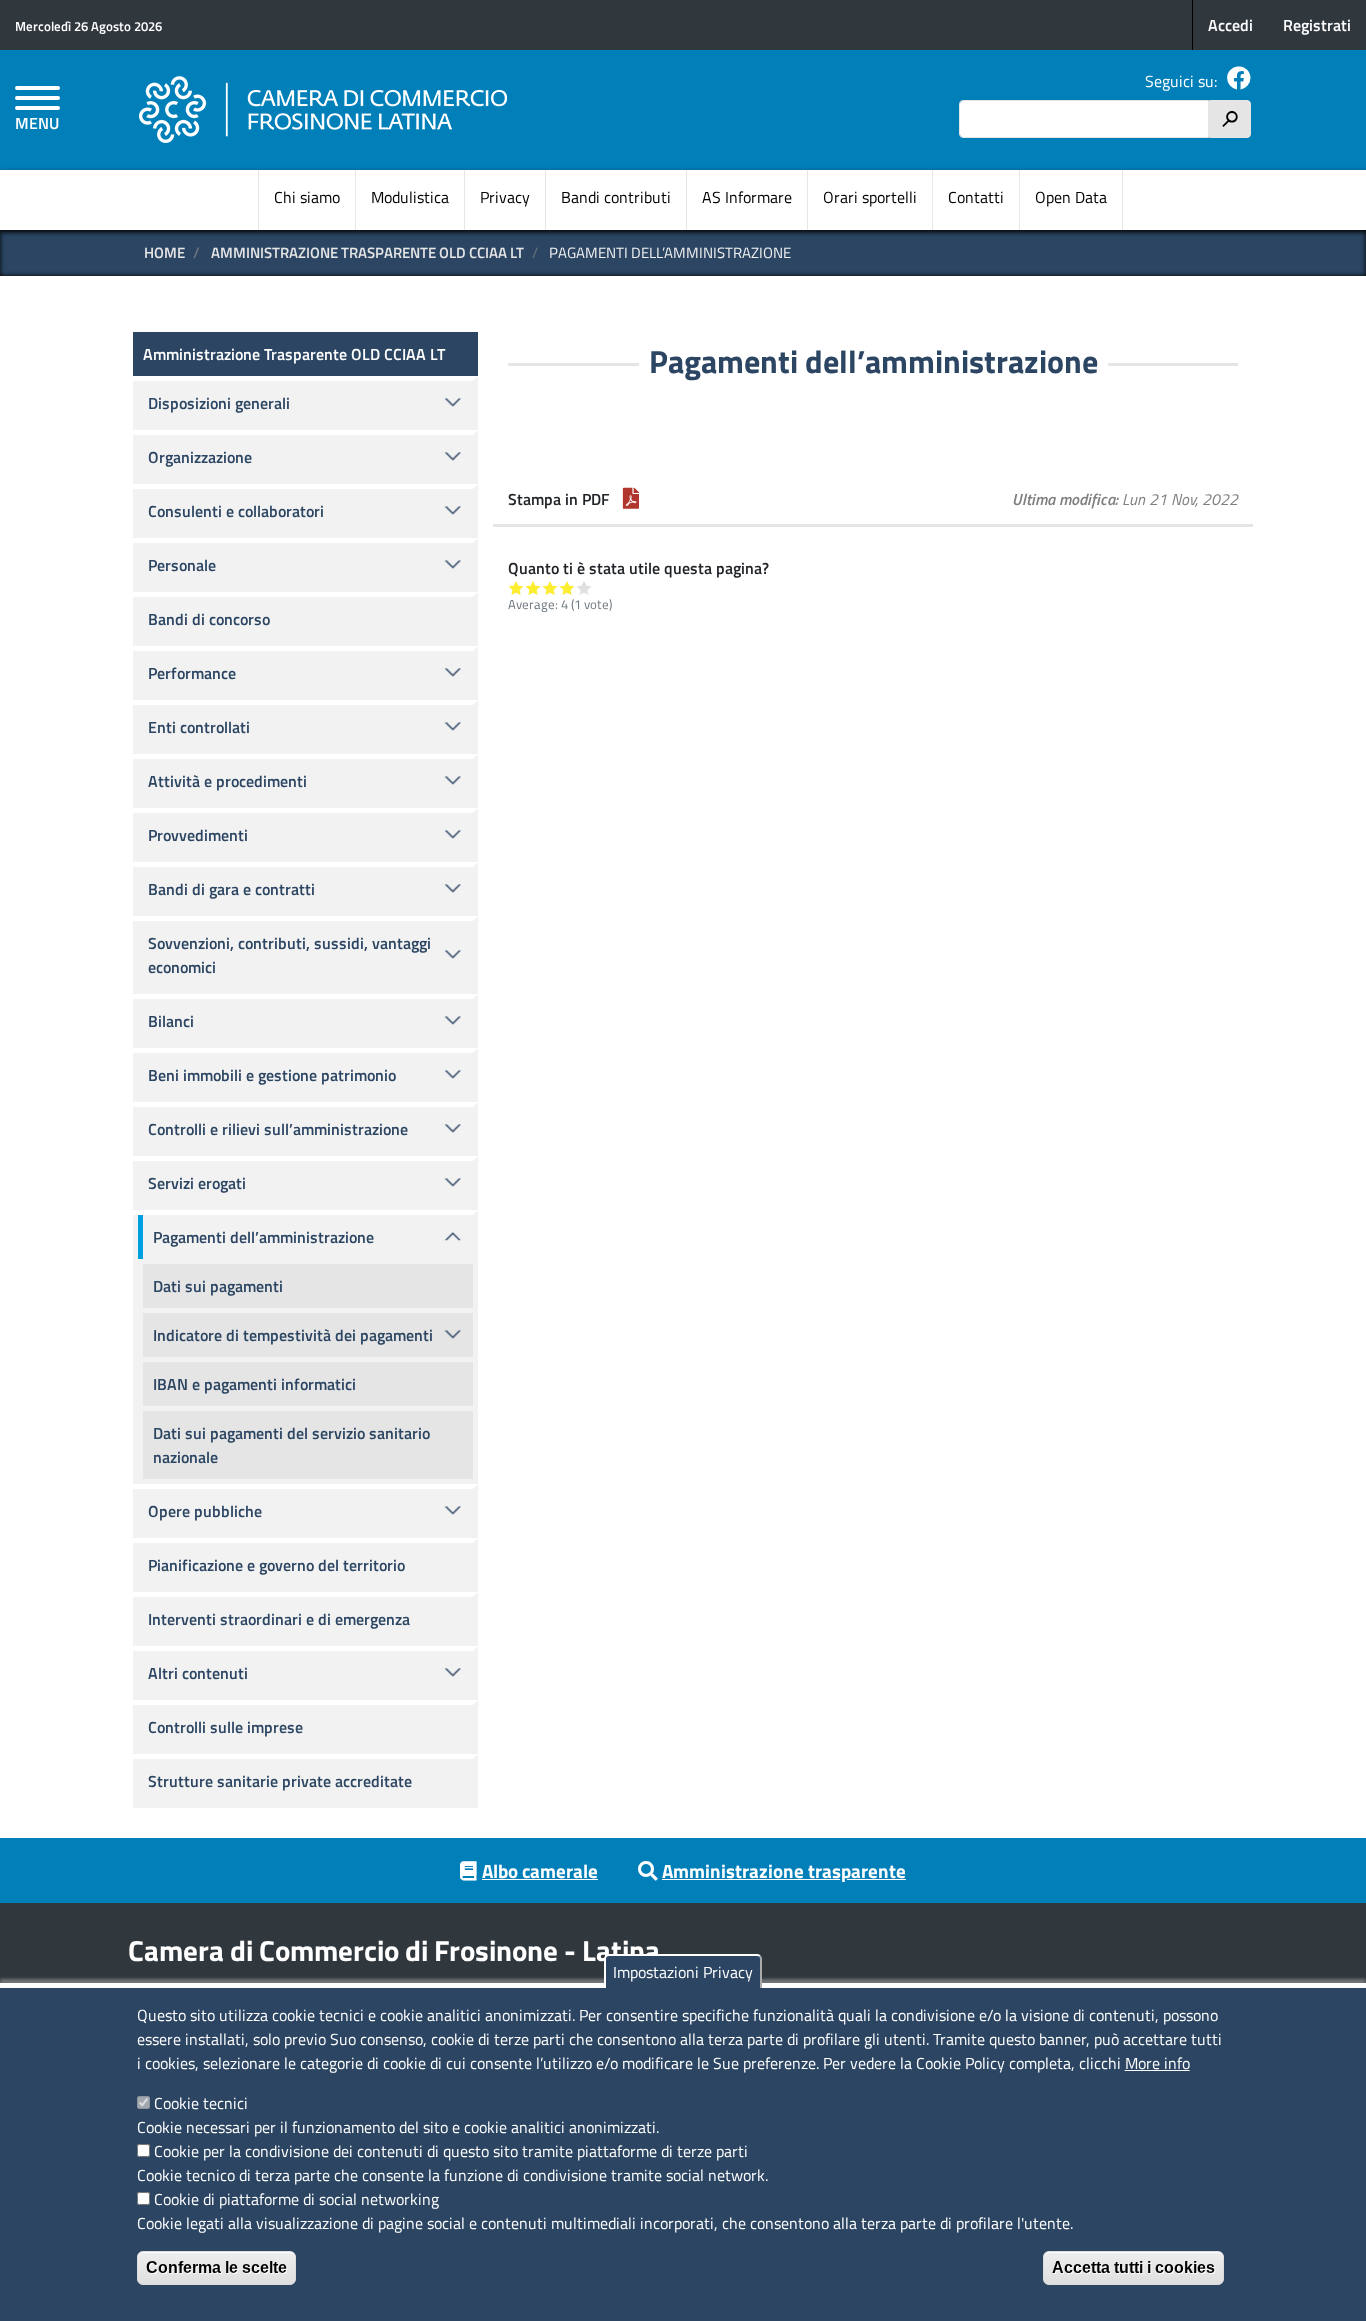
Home (164, 252)
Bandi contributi (616, 197)
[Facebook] (1239, 81)
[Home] (324, 110)
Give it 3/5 (550, 587)
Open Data (1071, 197)
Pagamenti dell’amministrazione (263, 1237)
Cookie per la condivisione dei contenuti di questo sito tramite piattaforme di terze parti (451, 2151)
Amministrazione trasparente (784, 1870)
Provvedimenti (198, 835)
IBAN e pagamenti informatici (254, 1384)
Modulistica (410, 197)
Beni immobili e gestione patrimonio (272, 1075)
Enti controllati (199, 727)
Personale (182, 565)
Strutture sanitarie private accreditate (280, 1781)
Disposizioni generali (219, 403)
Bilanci (171, 1021)
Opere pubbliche (205, 1511)
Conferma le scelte (216, 2267)
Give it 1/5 (516, 587)
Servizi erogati (197, 1183)
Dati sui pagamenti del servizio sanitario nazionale (291, 1445)
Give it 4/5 (567, 587)
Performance (192, 673)
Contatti (976, 197)
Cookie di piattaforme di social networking (296, 2199)
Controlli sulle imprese (225, 1727)
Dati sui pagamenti (218, 1286)
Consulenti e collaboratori (236, 511)
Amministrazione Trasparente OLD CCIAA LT (367, 252)
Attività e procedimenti (227, 781)
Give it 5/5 (584, 587)
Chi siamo (307, 197)
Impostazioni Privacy (683, 1972)
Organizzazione (200, 457)
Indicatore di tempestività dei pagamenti (293, 1335)
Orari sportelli (870, 197)
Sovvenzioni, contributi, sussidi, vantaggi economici (289, 955)
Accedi (1230, 25)
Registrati (1317, 25)
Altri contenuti (198, 1673)
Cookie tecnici (201, 2103)
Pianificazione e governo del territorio (276, 1565)
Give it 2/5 (533, 587)
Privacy (505, 197)
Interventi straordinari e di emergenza (279, 1619)
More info (1157, 2063)
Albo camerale (540, 1870)
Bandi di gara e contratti (231, 889)
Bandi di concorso (209, 619)
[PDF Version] (631, 499)
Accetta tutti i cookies (1133, 2267)
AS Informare (747, 197)
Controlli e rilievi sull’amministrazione (278, 1129)
